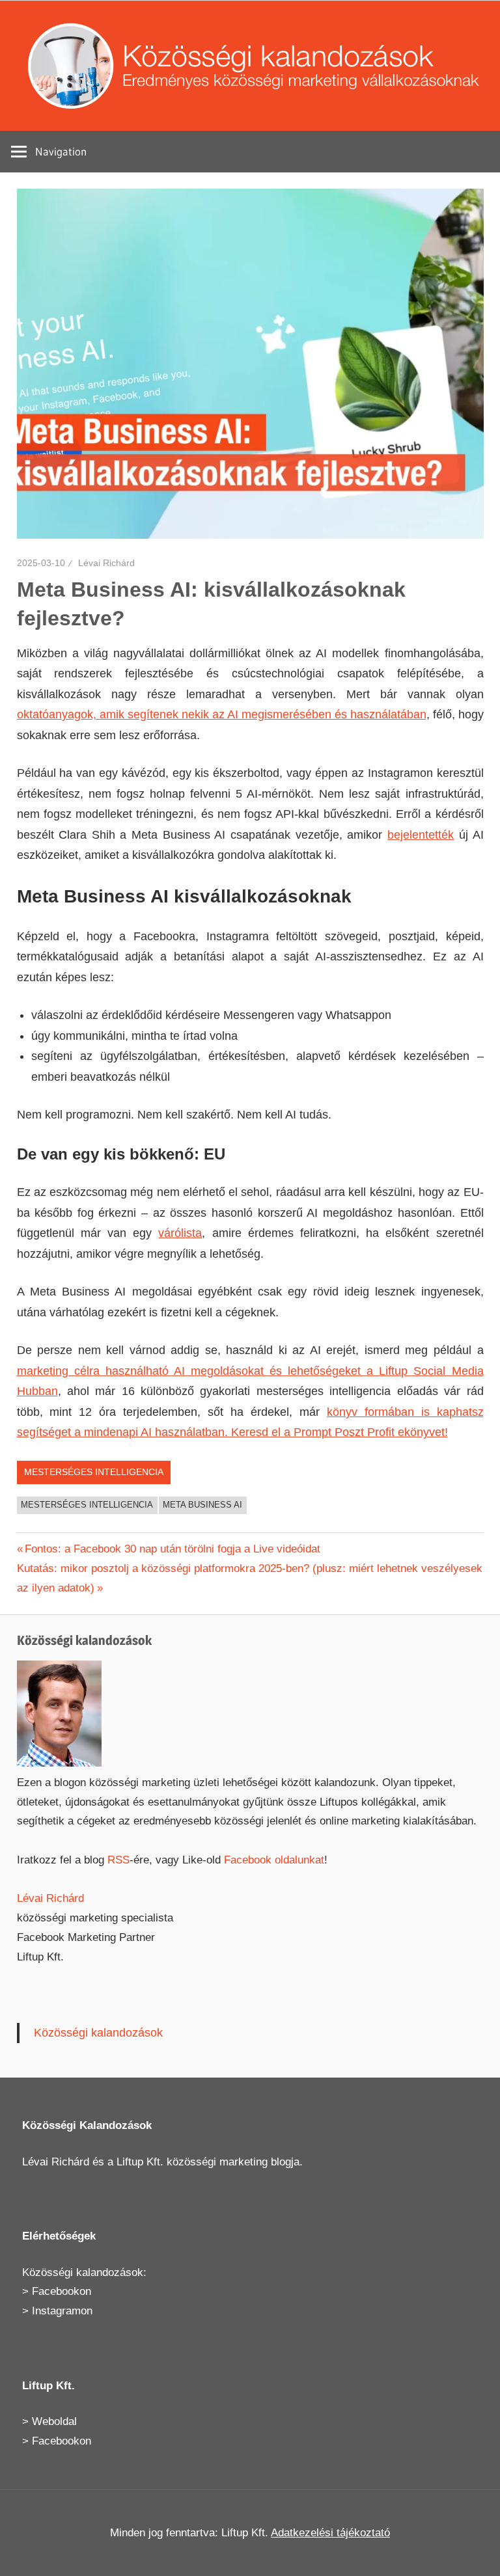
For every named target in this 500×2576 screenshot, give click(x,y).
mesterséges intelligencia (87, 1505)
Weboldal (54, 2421)
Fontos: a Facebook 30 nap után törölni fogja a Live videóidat (172, 1549)
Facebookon (62, 2291)
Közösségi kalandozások (98, 2033)
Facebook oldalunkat (274, 1860)
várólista (180, 1233)
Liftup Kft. (140, 2162)
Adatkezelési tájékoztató (330, 2533)
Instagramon (62, 2311)
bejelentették (421, 835)
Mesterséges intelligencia (94, 1472)
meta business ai (202, 1505)
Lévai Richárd (106, 563)
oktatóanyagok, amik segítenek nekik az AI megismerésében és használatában (222, 714)
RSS (118, 1860)
